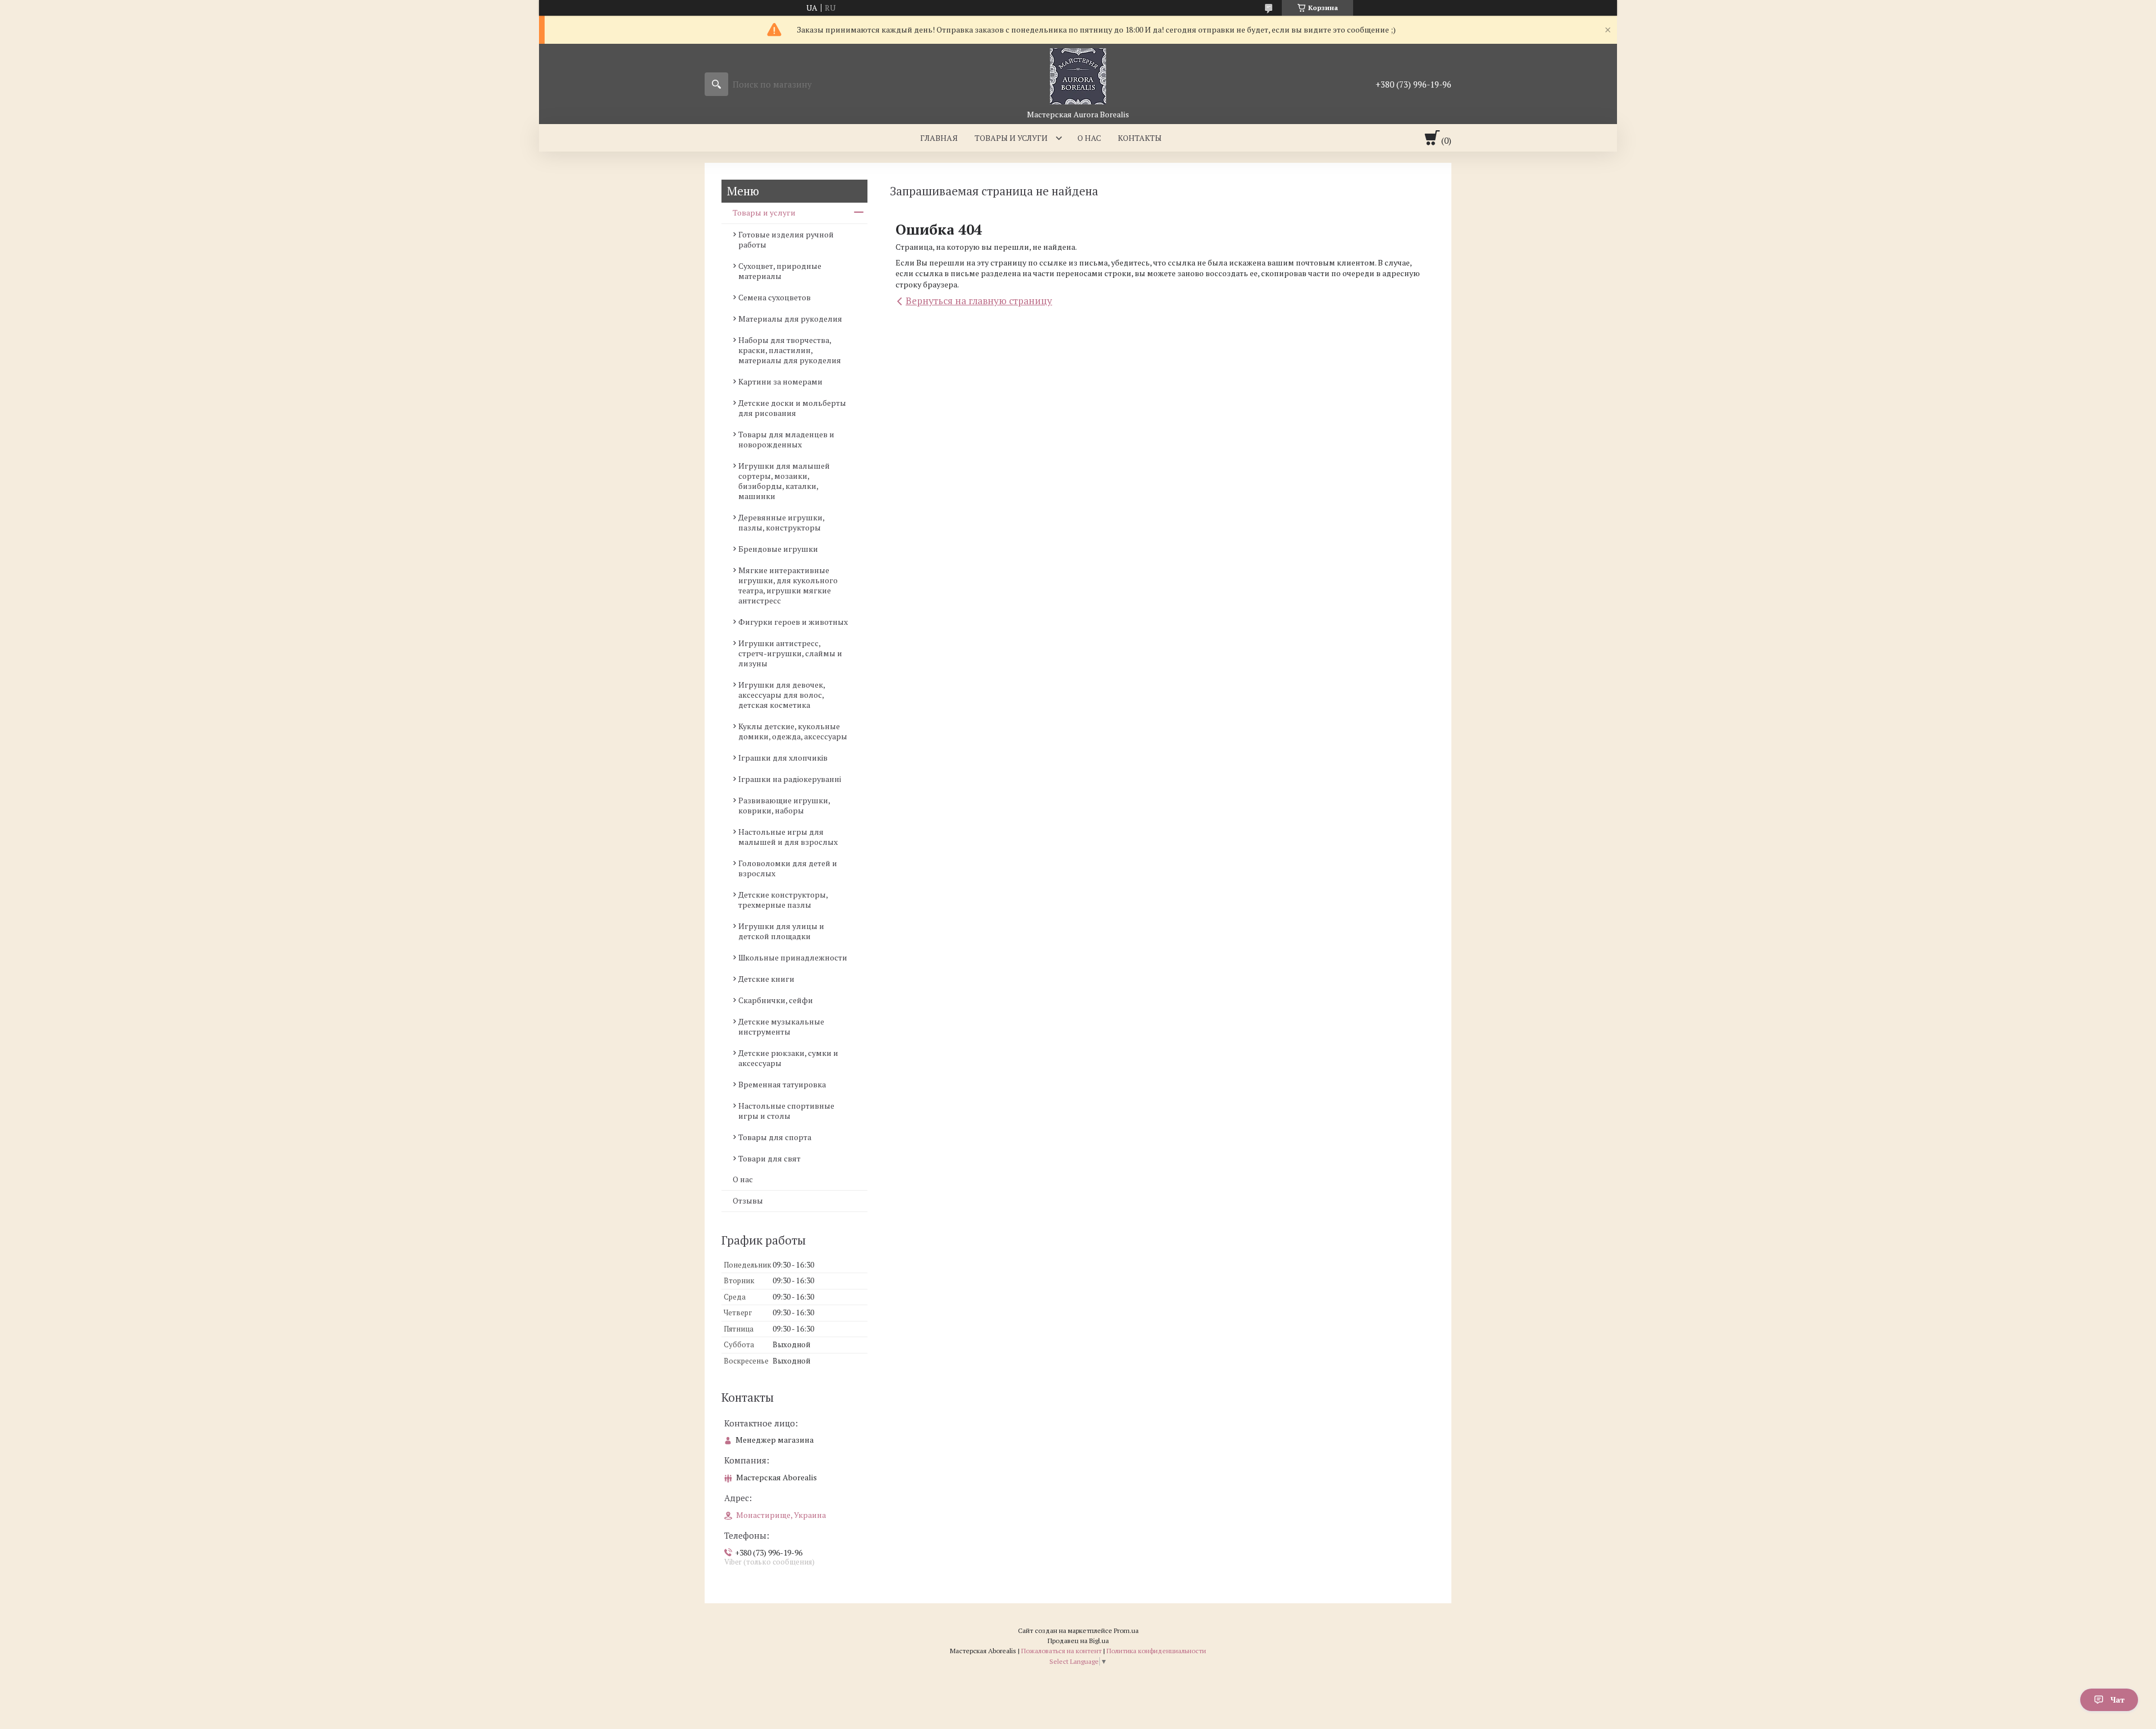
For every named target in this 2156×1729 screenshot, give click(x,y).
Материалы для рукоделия (790, 319)
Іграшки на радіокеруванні (790, 779)
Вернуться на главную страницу (979, 301)
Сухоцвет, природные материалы (780, 271)
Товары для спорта (775, 1137)
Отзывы (748, 1200)
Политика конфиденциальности (1156, 1651)
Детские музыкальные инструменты (781, 1026)
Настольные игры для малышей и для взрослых (788, 837)
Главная (939, 138)
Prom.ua (1126, 1630)
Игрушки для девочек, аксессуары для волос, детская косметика (782, 695)
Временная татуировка (782, 1084)
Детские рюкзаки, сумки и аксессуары (788, 1058)
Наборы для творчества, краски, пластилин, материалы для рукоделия (790, 350)
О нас (1089, 138)
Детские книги (766, 979)
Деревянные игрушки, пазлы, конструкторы (781, 522)
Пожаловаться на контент (1061, 1651)
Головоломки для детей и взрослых (788, 868)
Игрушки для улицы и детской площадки (781, 931)
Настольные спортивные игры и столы (786, 1111)
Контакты (1140, 138)
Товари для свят (769, 1158)
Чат (2118, 1700)
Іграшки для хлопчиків (783, 758)
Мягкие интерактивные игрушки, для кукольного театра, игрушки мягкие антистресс (788, 585)
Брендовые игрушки (778, 549)
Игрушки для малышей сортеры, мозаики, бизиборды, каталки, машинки (784, 481)
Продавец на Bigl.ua (1078, 1641)
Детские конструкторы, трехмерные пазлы (783, 900)
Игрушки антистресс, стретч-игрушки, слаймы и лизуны (790, 653)
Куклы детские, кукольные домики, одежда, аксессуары (793, 731)
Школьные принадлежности (793, 957)
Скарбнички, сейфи (776, 1000)
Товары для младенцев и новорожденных (786, 439)
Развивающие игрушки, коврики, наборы (784, 805)
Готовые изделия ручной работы (786, 239)
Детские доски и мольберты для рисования (792, 408)
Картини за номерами (780, 381)
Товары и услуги (1011, 138)
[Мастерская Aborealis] (1078, 76)
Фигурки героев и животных (793, 622)
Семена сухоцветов (775, 297)
